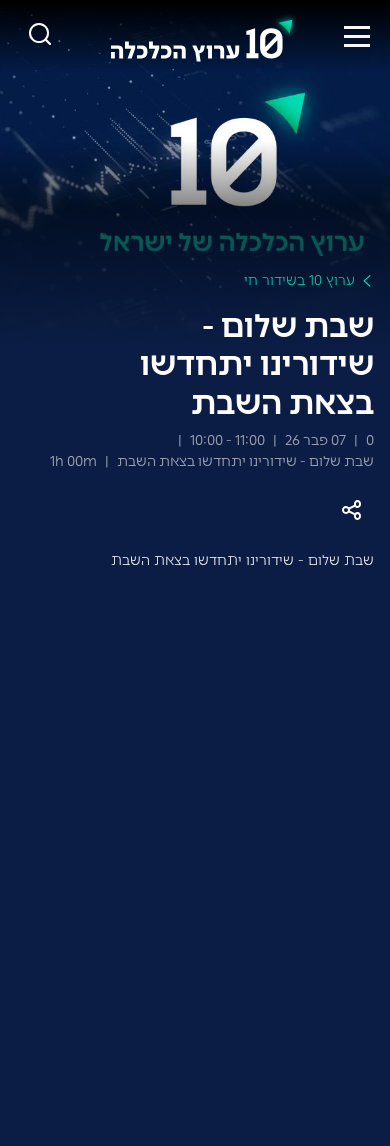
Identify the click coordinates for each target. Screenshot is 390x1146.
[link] (202, 36)
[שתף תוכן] (351, 510)
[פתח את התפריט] (357, 36)
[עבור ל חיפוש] (40, 35)
